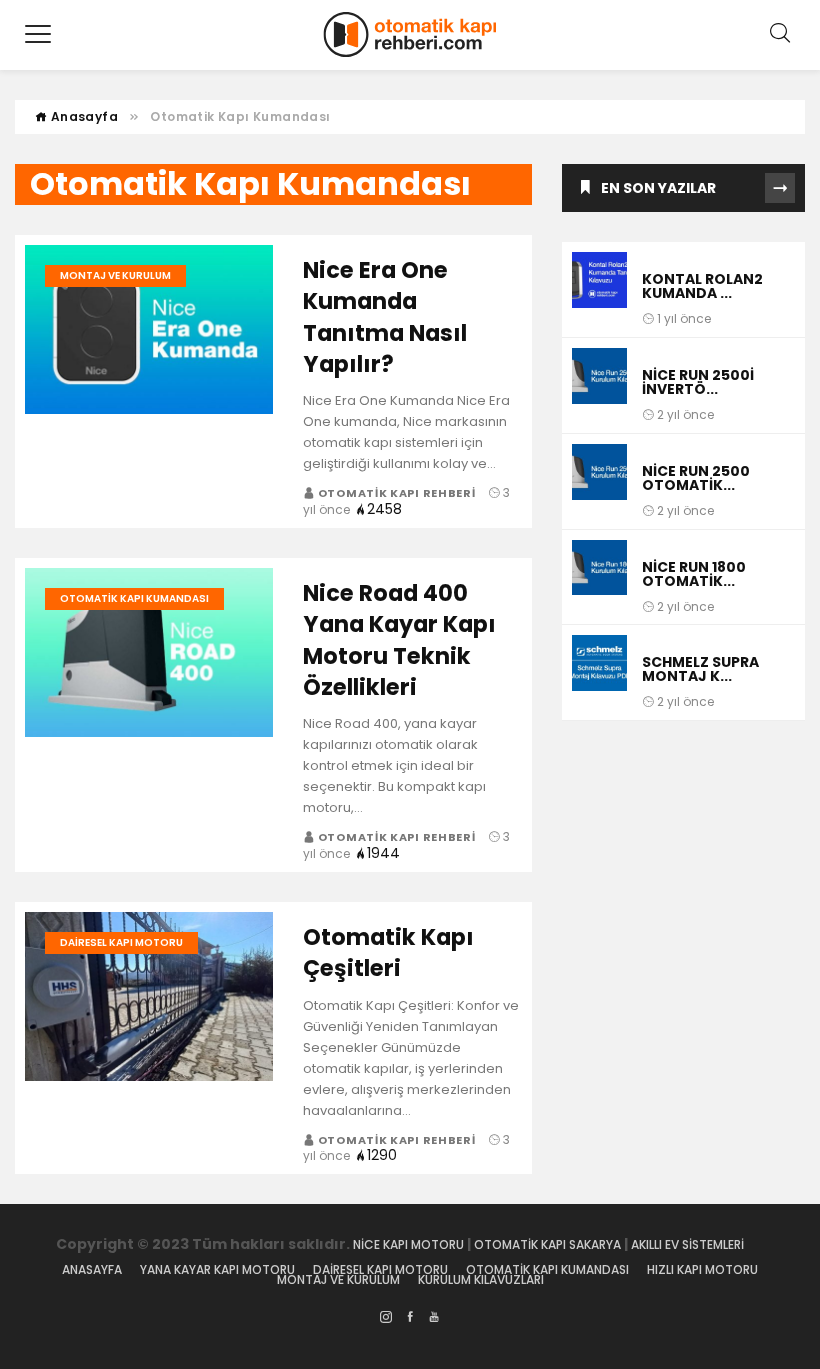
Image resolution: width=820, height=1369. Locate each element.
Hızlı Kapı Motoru (702, 1270)
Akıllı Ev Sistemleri (689, 1244)
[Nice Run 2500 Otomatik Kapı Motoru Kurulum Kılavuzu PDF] (600, 481)
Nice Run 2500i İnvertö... (698, 382)
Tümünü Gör (780, 188)
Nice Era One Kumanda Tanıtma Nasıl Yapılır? (385, 317)
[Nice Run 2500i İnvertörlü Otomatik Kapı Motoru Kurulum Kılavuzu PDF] (600, 385)
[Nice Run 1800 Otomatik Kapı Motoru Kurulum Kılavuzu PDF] (600, 577)
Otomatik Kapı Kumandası (134, 598)
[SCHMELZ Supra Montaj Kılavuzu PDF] (600, 672)
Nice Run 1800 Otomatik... (694, 574)
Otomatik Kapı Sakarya (547, 1244)
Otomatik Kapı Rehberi (396, 493)
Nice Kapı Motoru (408, 1244)
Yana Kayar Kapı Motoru (217, 1270)
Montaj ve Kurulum (115, 275)
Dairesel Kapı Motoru (121, 942)
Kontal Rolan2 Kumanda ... (702, 286)
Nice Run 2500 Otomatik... (696, 478)
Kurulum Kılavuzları (481, 1280)
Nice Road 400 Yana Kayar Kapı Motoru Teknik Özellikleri (399, 640)
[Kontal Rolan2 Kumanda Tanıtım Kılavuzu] (600, 289)
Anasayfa (82, 116)
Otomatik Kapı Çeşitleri (388, 952)
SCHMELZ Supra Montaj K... (700, 669)
